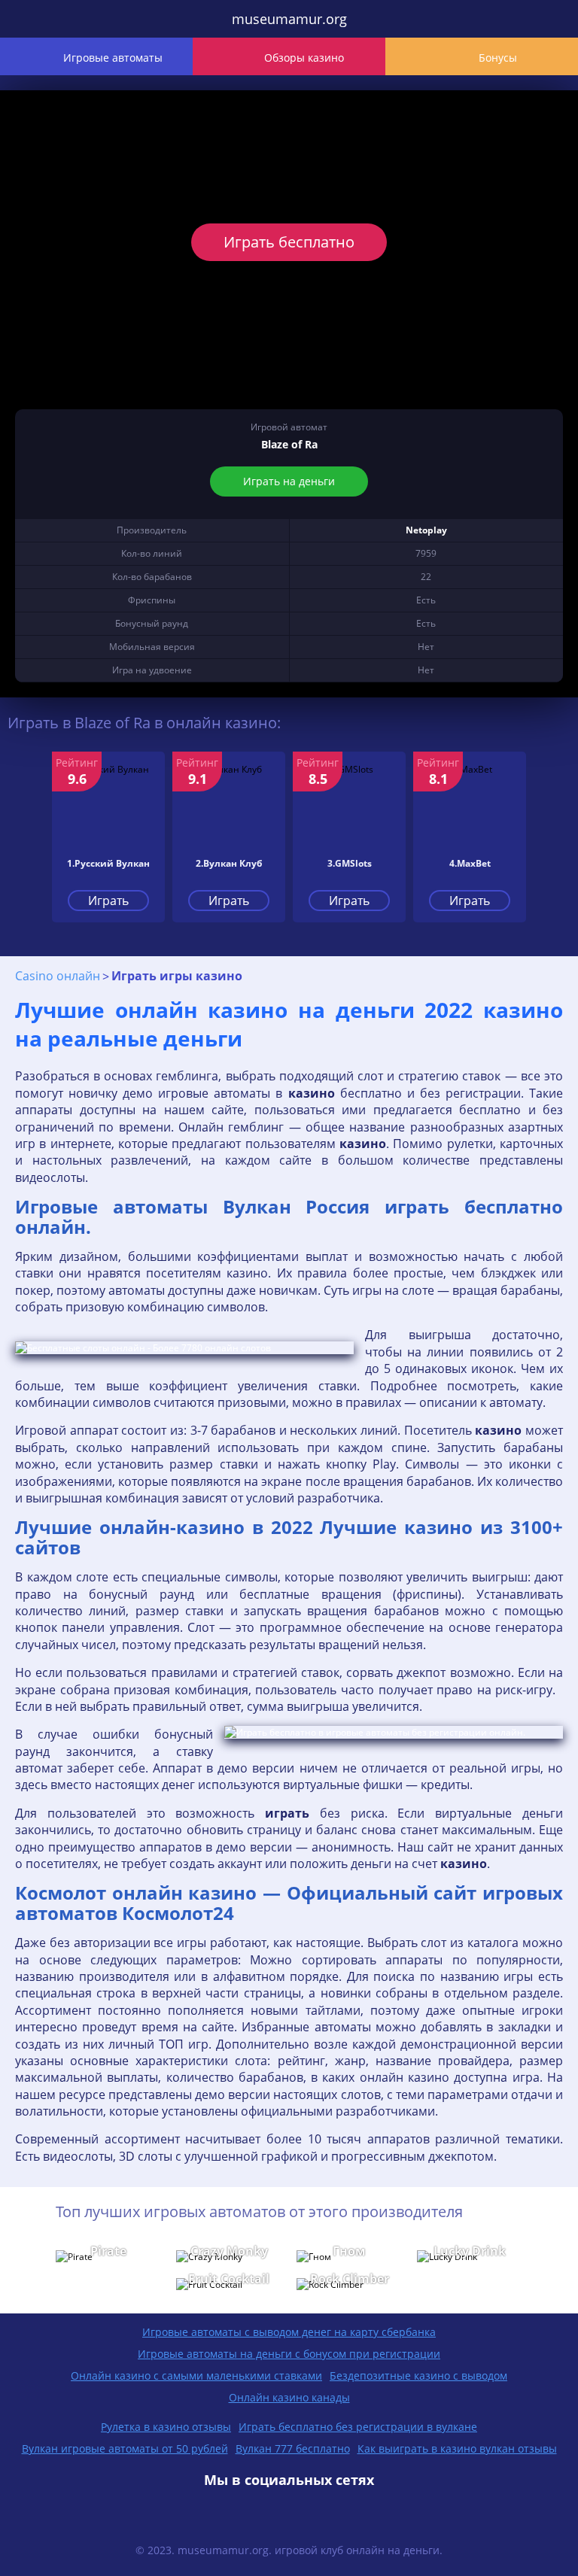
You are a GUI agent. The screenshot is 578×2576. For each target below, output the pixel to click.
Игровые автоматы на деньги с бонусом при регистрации (289, 2354)
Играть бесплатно (289, 242)
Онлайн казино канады (289, 2397)
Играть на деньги (289, 481)
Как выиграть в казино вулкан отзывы (457, 2448)
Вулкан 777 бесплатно (293, 2448)
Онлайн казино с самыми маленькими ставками (196, 2376)
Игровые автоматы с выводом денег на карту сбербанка (289, 2332)
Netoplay (426, 530)
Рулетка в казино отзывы (166, 2427)
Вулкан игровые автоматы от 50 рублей (125, 2448)
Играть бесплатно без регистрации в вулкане (358, 2427)
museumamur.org (289, 19)
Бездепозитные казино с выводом (418, 2376)
